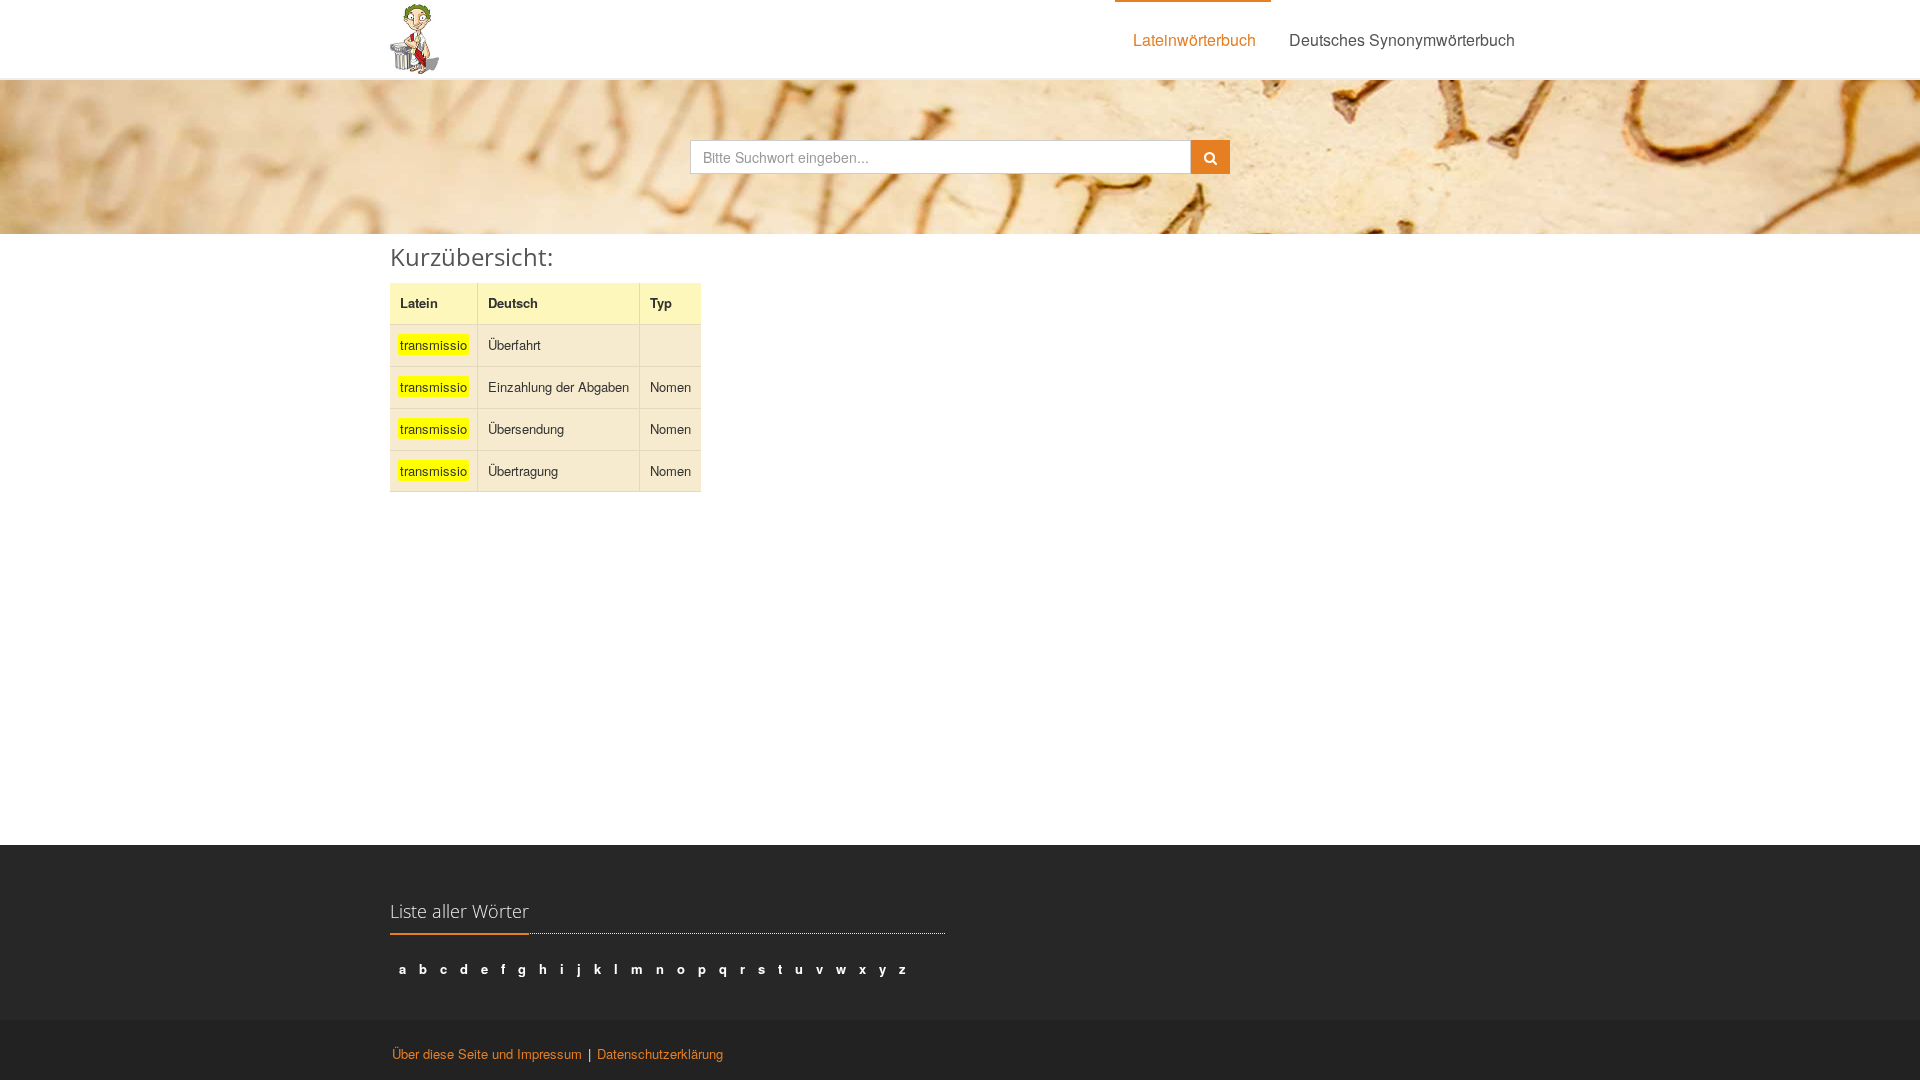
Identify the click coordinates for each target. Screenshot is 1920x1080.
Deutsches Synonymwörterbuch (1402, 39)
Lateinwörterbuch (1194, 39)
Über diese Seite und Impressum (487, 1053)
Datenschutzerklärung (660, 1053)
